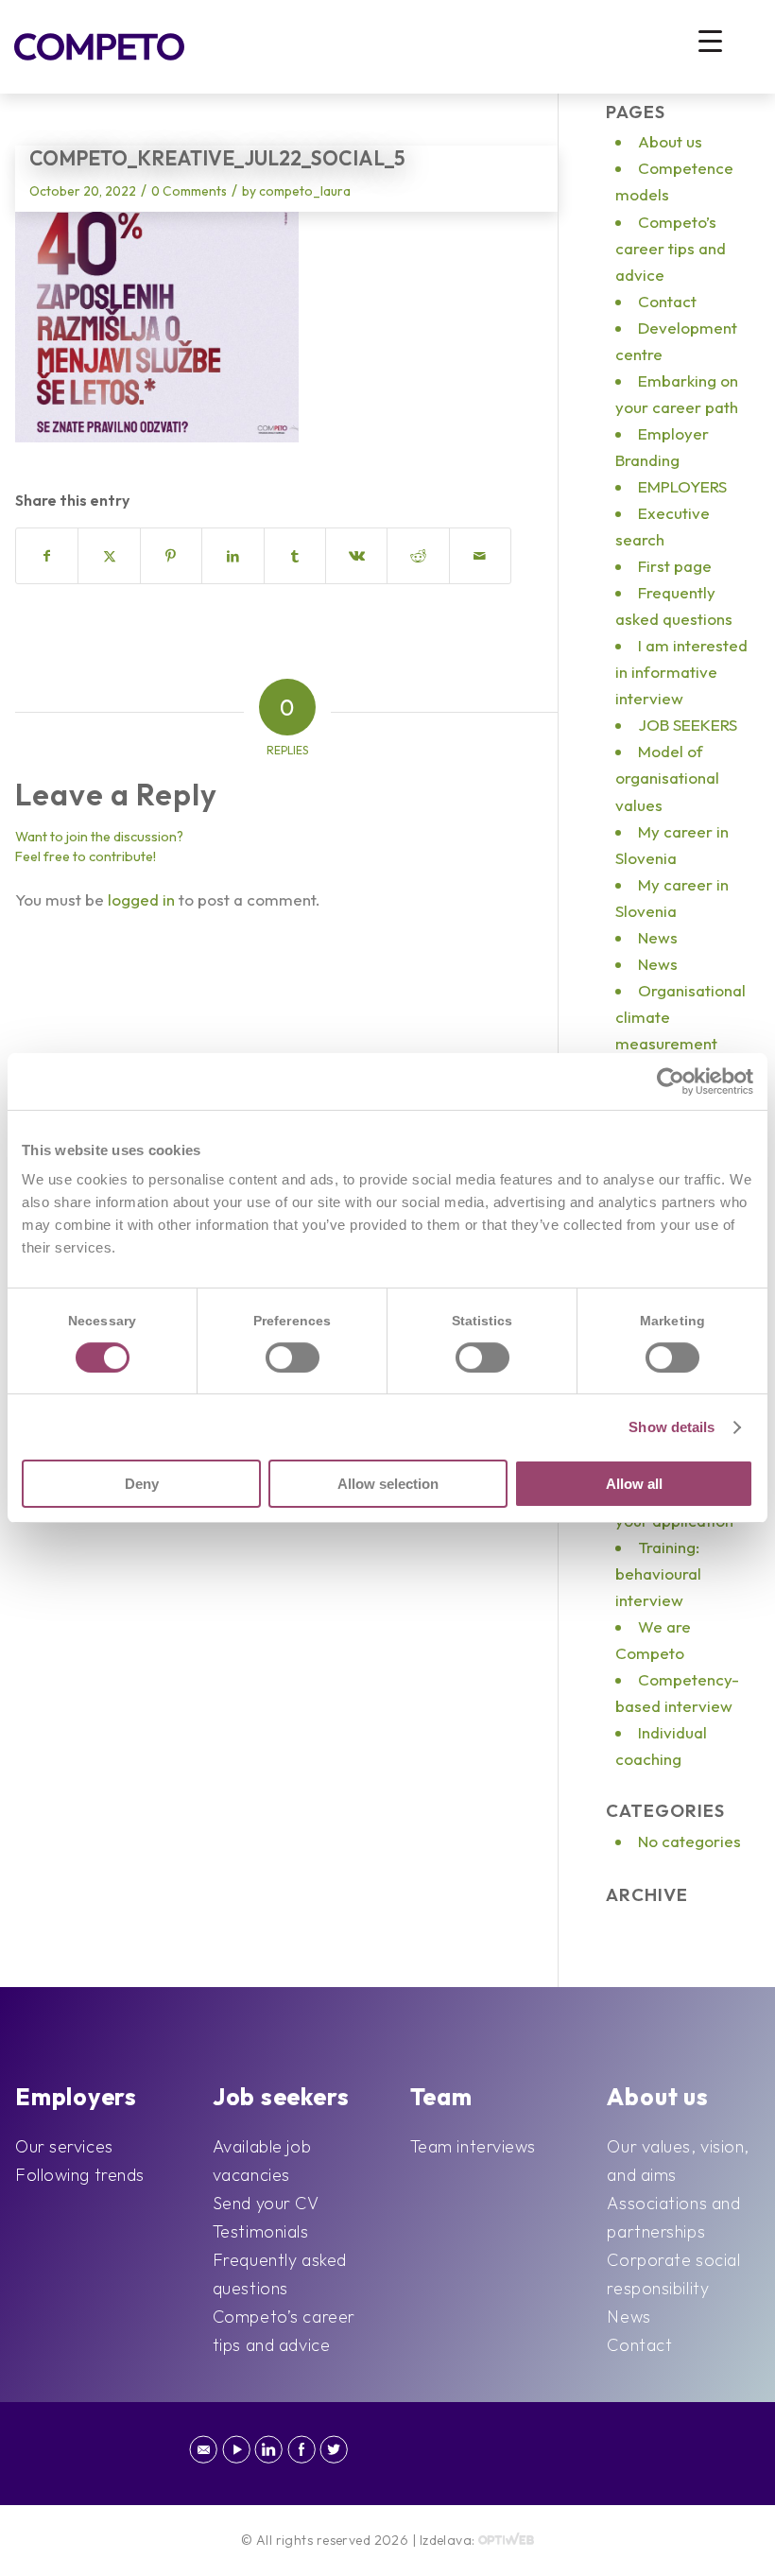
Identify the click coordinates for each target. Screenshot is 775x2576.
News (658, 937)
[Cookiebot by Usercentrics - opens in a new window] (671, 1081)
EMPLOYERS (682, 486)
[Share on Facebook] (47, 556)
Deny (142, 1484)
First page (675, 566)
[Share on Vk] (356, 556)
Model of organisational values (667, 778)
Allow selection (388, 1484)
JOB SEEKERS (688, 725)
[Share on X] (109, 556)
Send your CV (266, 2203)
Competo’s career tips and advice (671, 248)
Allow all (634, 1484)
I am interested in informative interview (681, 672)
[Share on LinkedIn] (232, 556)
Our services (64, 2146)
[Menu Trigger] (710, 40)
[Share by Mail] (481, 556)
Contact (667, 301)
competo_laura (305, 191)
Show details (672, 1427)
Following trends (80, 2175)
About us (670, 141)
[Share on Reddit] (418, 556)
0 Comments (189, 191)
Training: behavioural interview (658, 1573)
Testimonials (261, 2231)
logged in (141, 899)
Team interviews (473, 2146)
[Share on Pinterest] (171, 556)
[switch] (293, 1357)
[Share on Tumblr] (295, 556)
